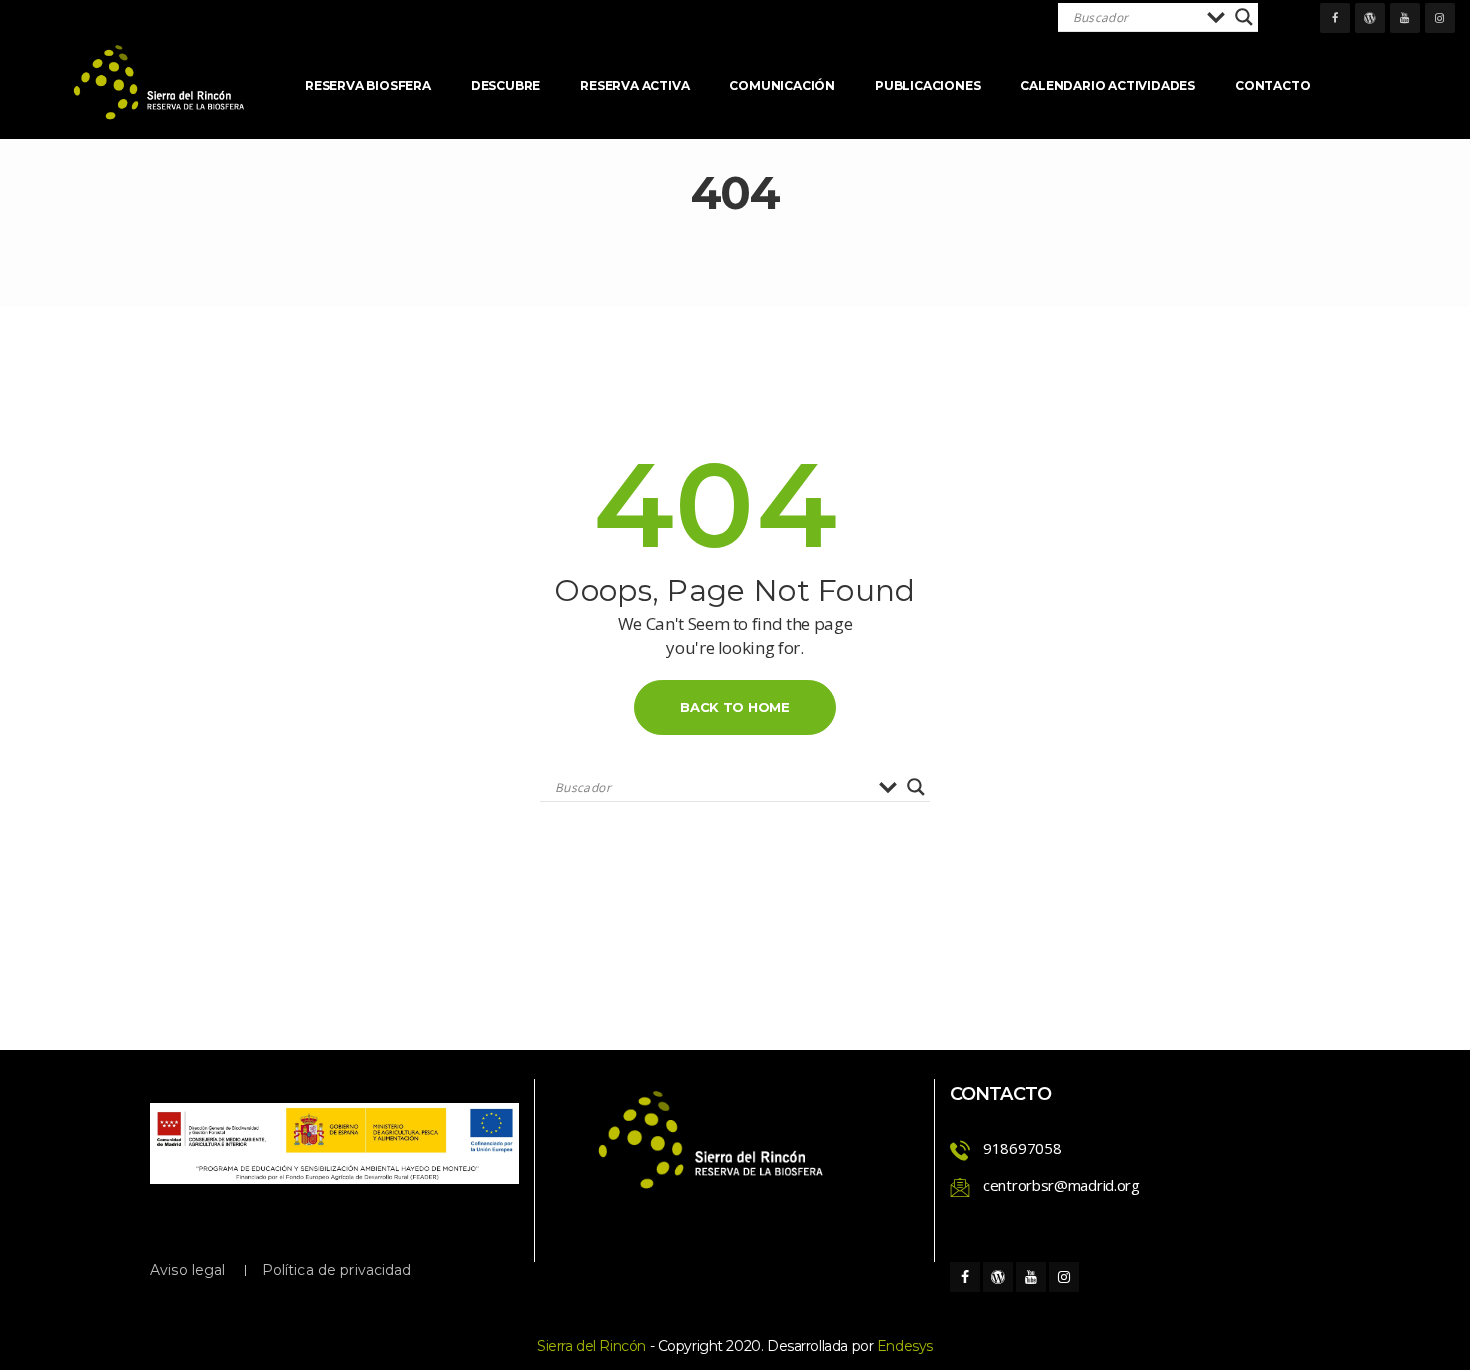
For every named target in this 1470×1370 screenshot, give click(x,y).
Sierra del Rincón (591, 1346)
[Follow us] (1335, 18)
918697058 (1022, 1148)
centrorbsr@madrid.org (1061, 1185)
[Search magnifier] (1244, 17)
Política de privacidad (337, 1270)
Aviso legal (188, 1270)
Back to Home (735, 707)
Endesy (905, 1346)
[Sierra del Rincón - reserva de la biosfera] (160, 82)
